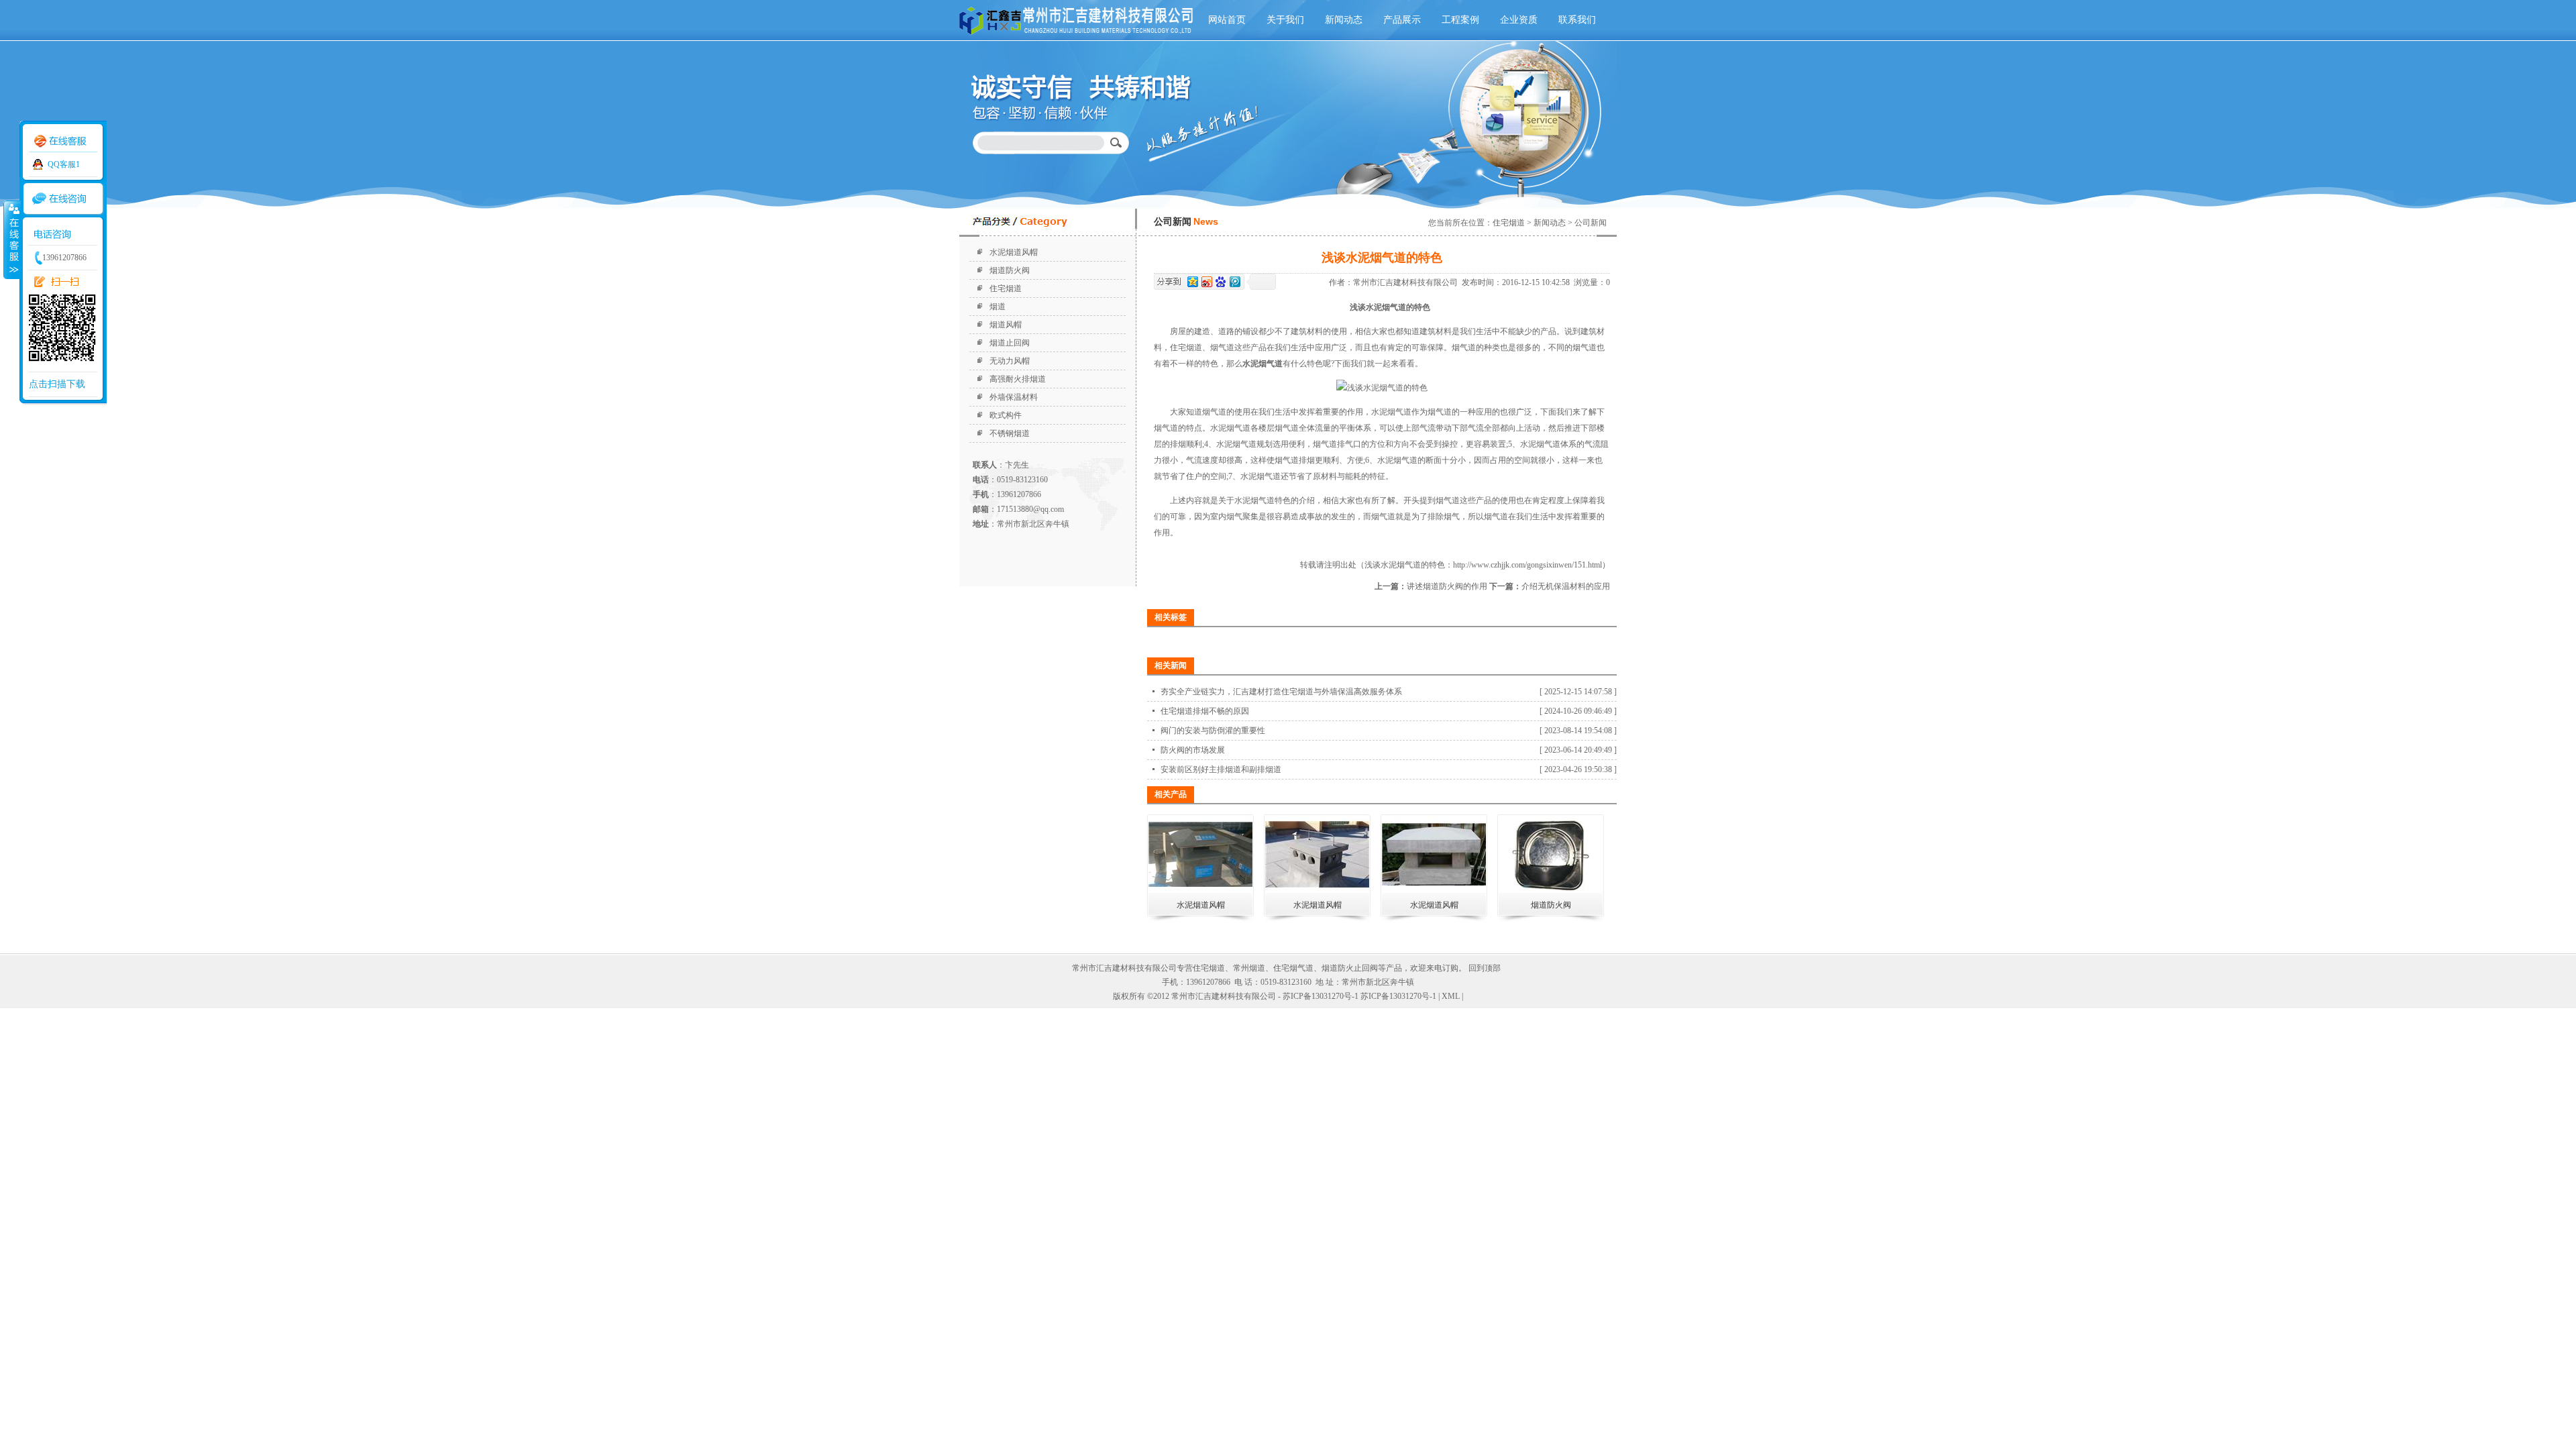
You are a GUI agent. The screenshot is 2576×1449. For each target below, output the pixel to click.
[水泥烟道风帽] (1200, 890)
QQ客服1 (64, 164)
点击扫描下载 (57, 384)
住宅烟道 (1006, 288)
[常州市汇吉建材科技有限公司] (1079, 37)
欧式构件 (1006, 415)
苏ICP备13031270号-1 (1398, 996)
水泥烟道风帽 (1014, 252)
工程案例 (1460, 20)
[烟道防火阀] (1551, 890)
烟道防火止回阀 (1350, 968)
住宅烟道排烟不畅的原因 (1205, 711)
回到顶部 (1485, 968)
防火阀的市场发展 (1193, 750)
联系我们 (1577, 20)
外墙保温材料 (1014, 397)
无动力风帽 (1010, 361)
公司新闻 (1591, 223)
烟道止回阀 (1010, 343)
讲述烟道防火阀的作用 (1447, 586)
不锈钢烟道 (1010, 433)
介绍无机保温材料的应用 (1566, 586)
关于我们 (1285, 20)
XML (1451, 996)
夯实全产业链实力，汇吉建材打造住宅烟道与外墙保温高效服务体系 (1281, 692)
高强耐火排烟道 (1018, 379)
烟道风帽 (1006, 325)
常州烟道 (1249, 968)
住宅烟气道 (1293, 968)
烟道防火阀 (1010, 270)
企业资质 (1519, 20)
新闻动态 (1344, 20)
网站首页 (1227, 20)
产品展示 (1402, 20)
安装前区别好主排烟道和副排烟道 (1221, 769)
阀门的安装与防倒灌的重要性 (1213, 731)
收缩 (11, 239)
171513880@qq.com (1030, 509)
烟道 (998, 307)
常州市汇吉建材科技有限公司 (1407, 282)
